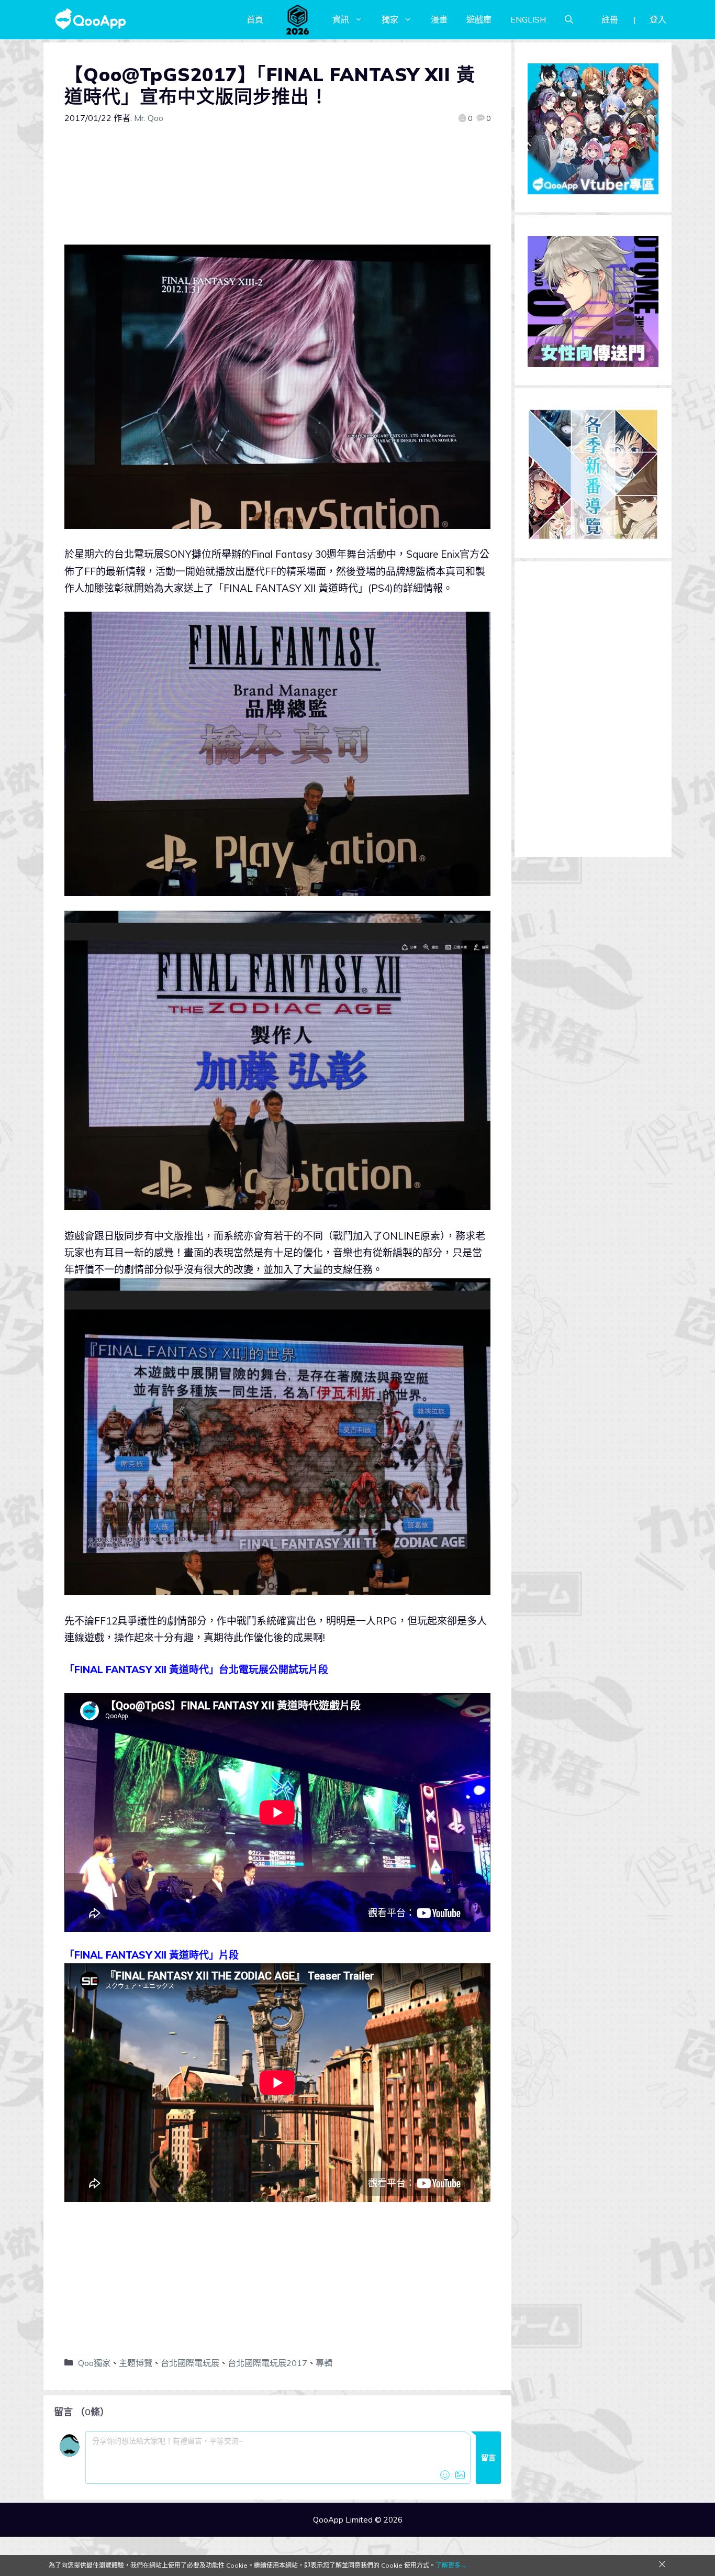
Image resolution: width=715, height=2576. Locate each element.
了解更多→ (451, 2565)
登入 (658, 19)
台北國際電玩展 (190, 2363)
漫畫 (439, 19)
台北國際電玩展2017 (267, 2363)
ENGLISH (528, 19)
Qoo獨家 (94, 2363)
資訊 (341, 19)
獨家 (390, 19)
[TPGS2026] (298, 19)
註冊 (610, 19)
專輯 (324, 2363)
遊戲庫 (479, 19)
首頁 (255, 19)
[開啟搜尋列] (569, 19)
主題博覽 (136, 2363)
